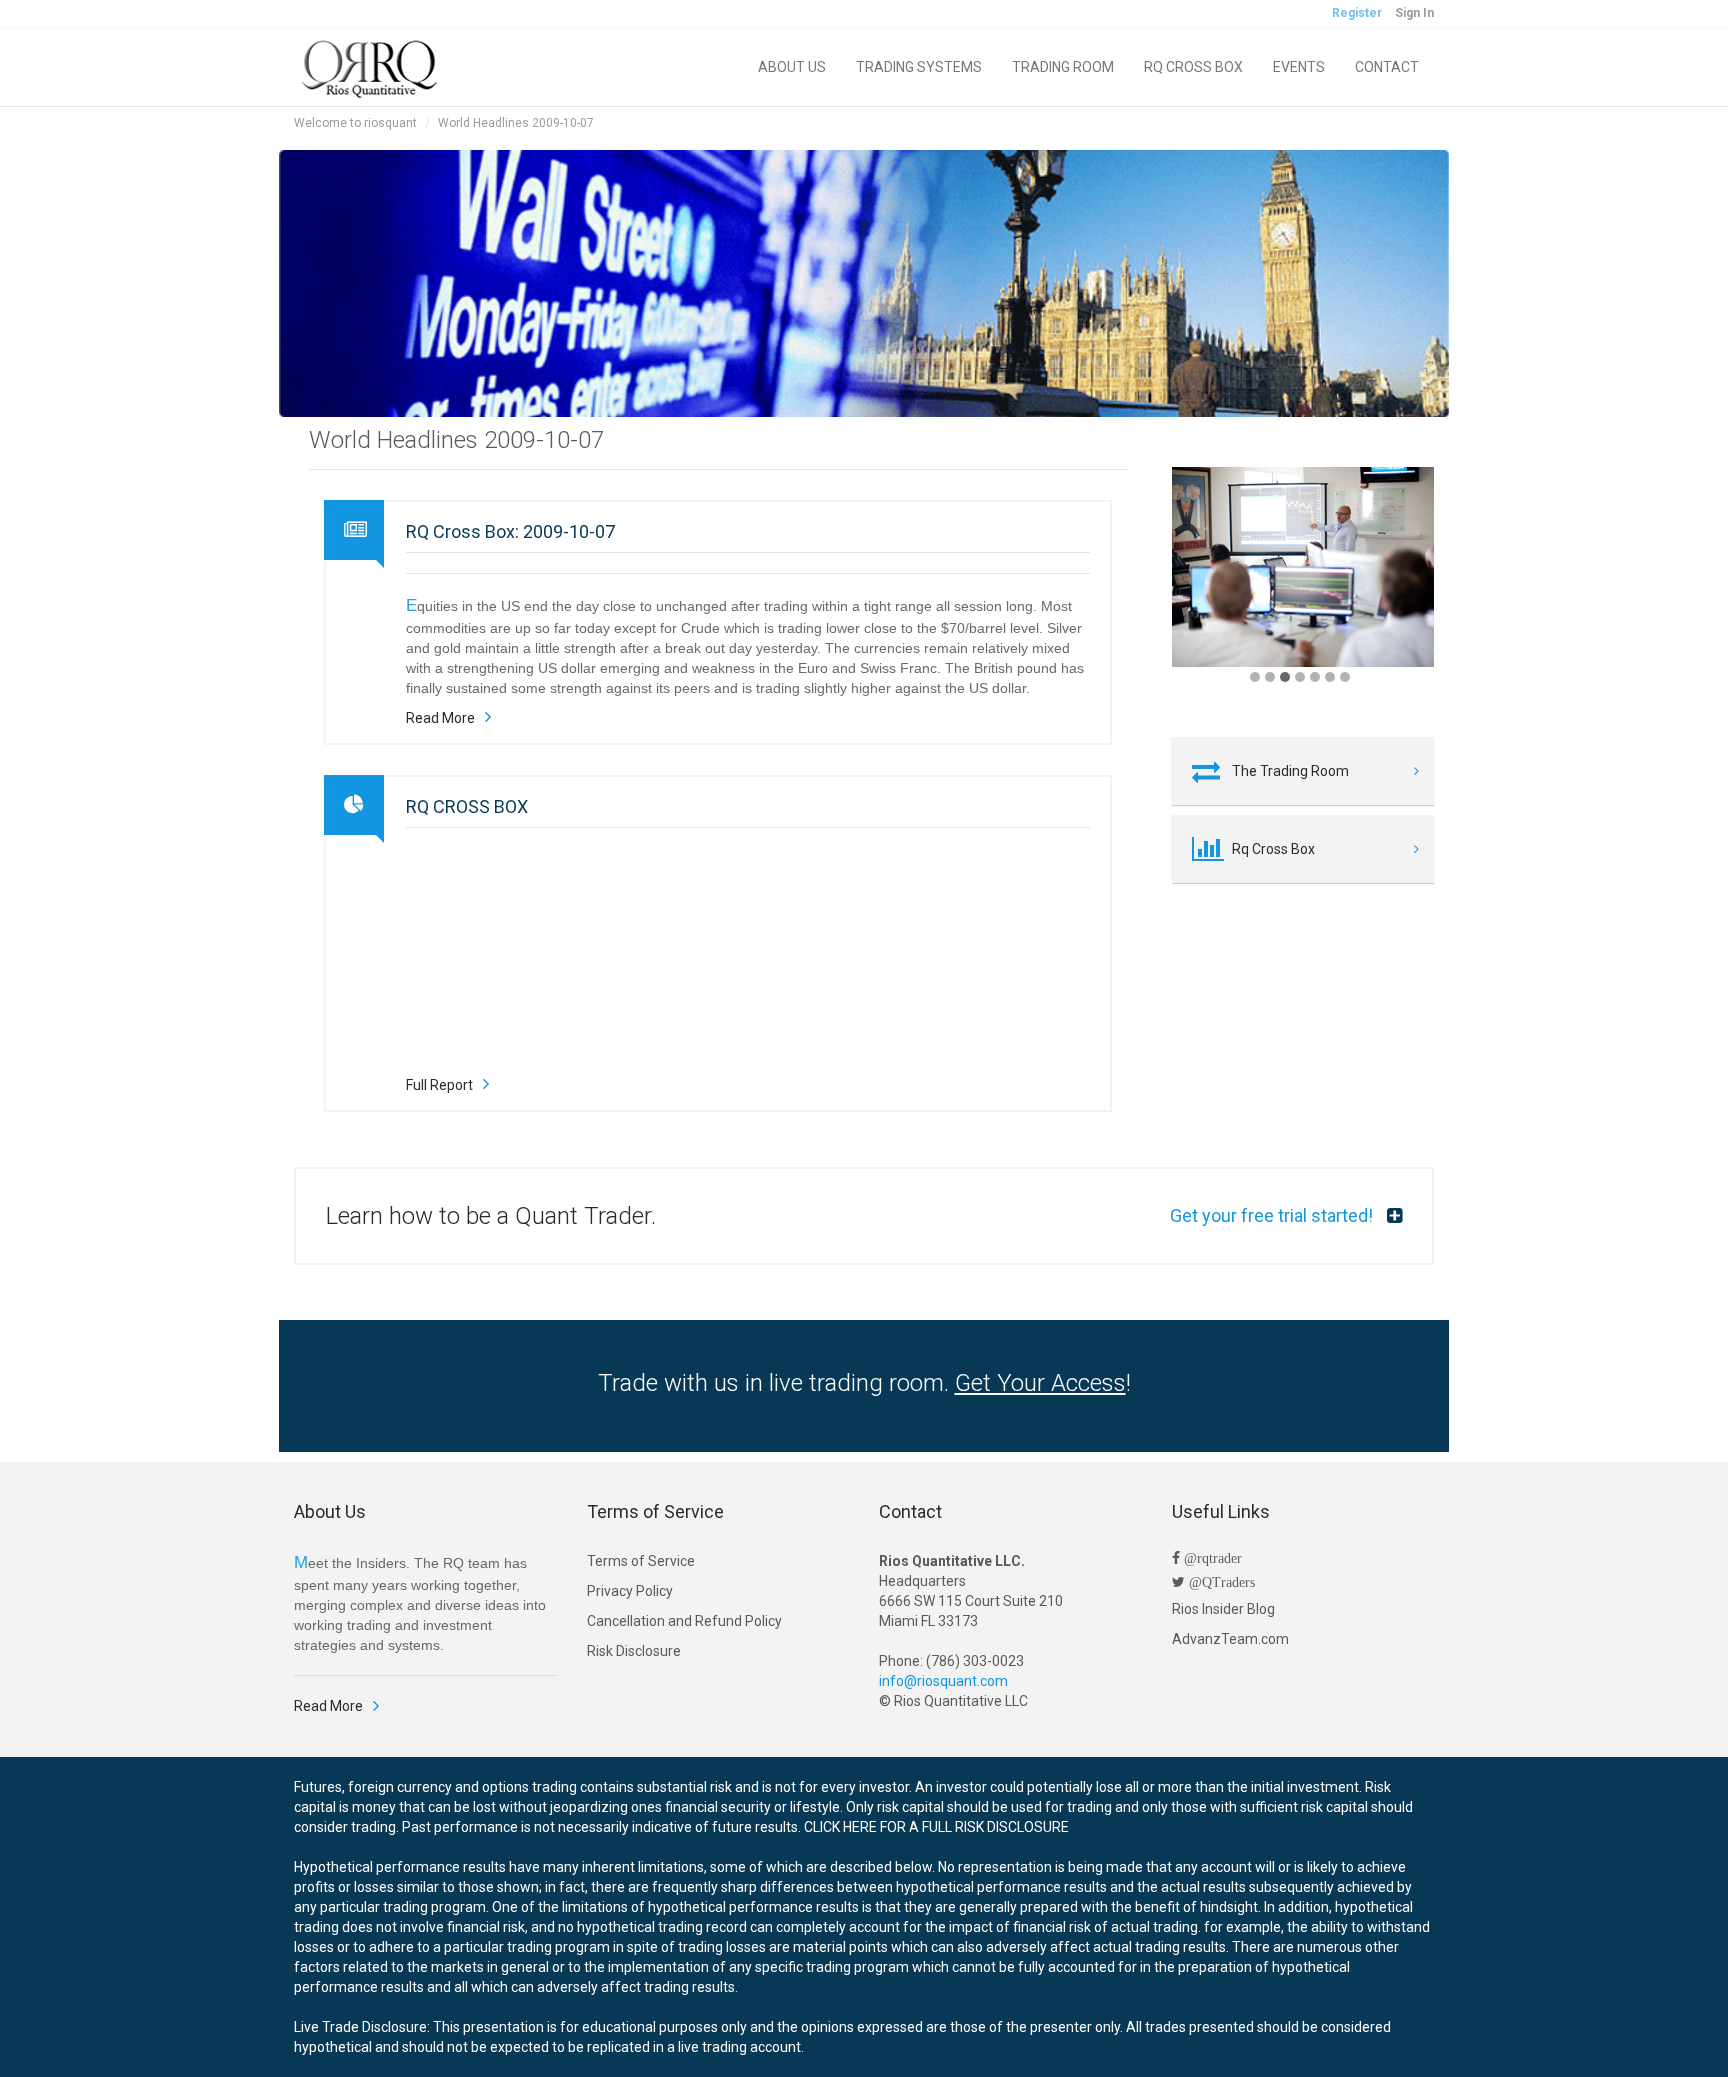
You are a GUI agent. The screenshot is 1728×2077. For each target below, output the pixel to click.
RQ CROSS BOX (1193, 67)
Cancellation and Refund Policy (684, 1621)
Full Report (439, 1085)
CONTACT (1387, 67)
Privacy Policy (630, 1591)
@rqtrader (1211, 1558)
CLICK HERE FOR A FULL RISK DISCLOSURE (936, 1827)
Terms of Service (641, 1561)
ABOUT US (792, 67)
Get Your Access (1040, 1383)
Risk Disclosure (634, 1651)
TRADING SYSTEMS (919, 67)
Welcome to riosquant (355, 123)
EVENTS (1299, 67)
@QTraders (1220, 1582)
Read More (440, 718)
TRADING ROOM (1063, 67)
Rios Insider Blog (1223, 1609)
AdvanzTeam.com (1230, 1639)
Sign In (1414, 13)
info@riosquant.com (943, 1681)
